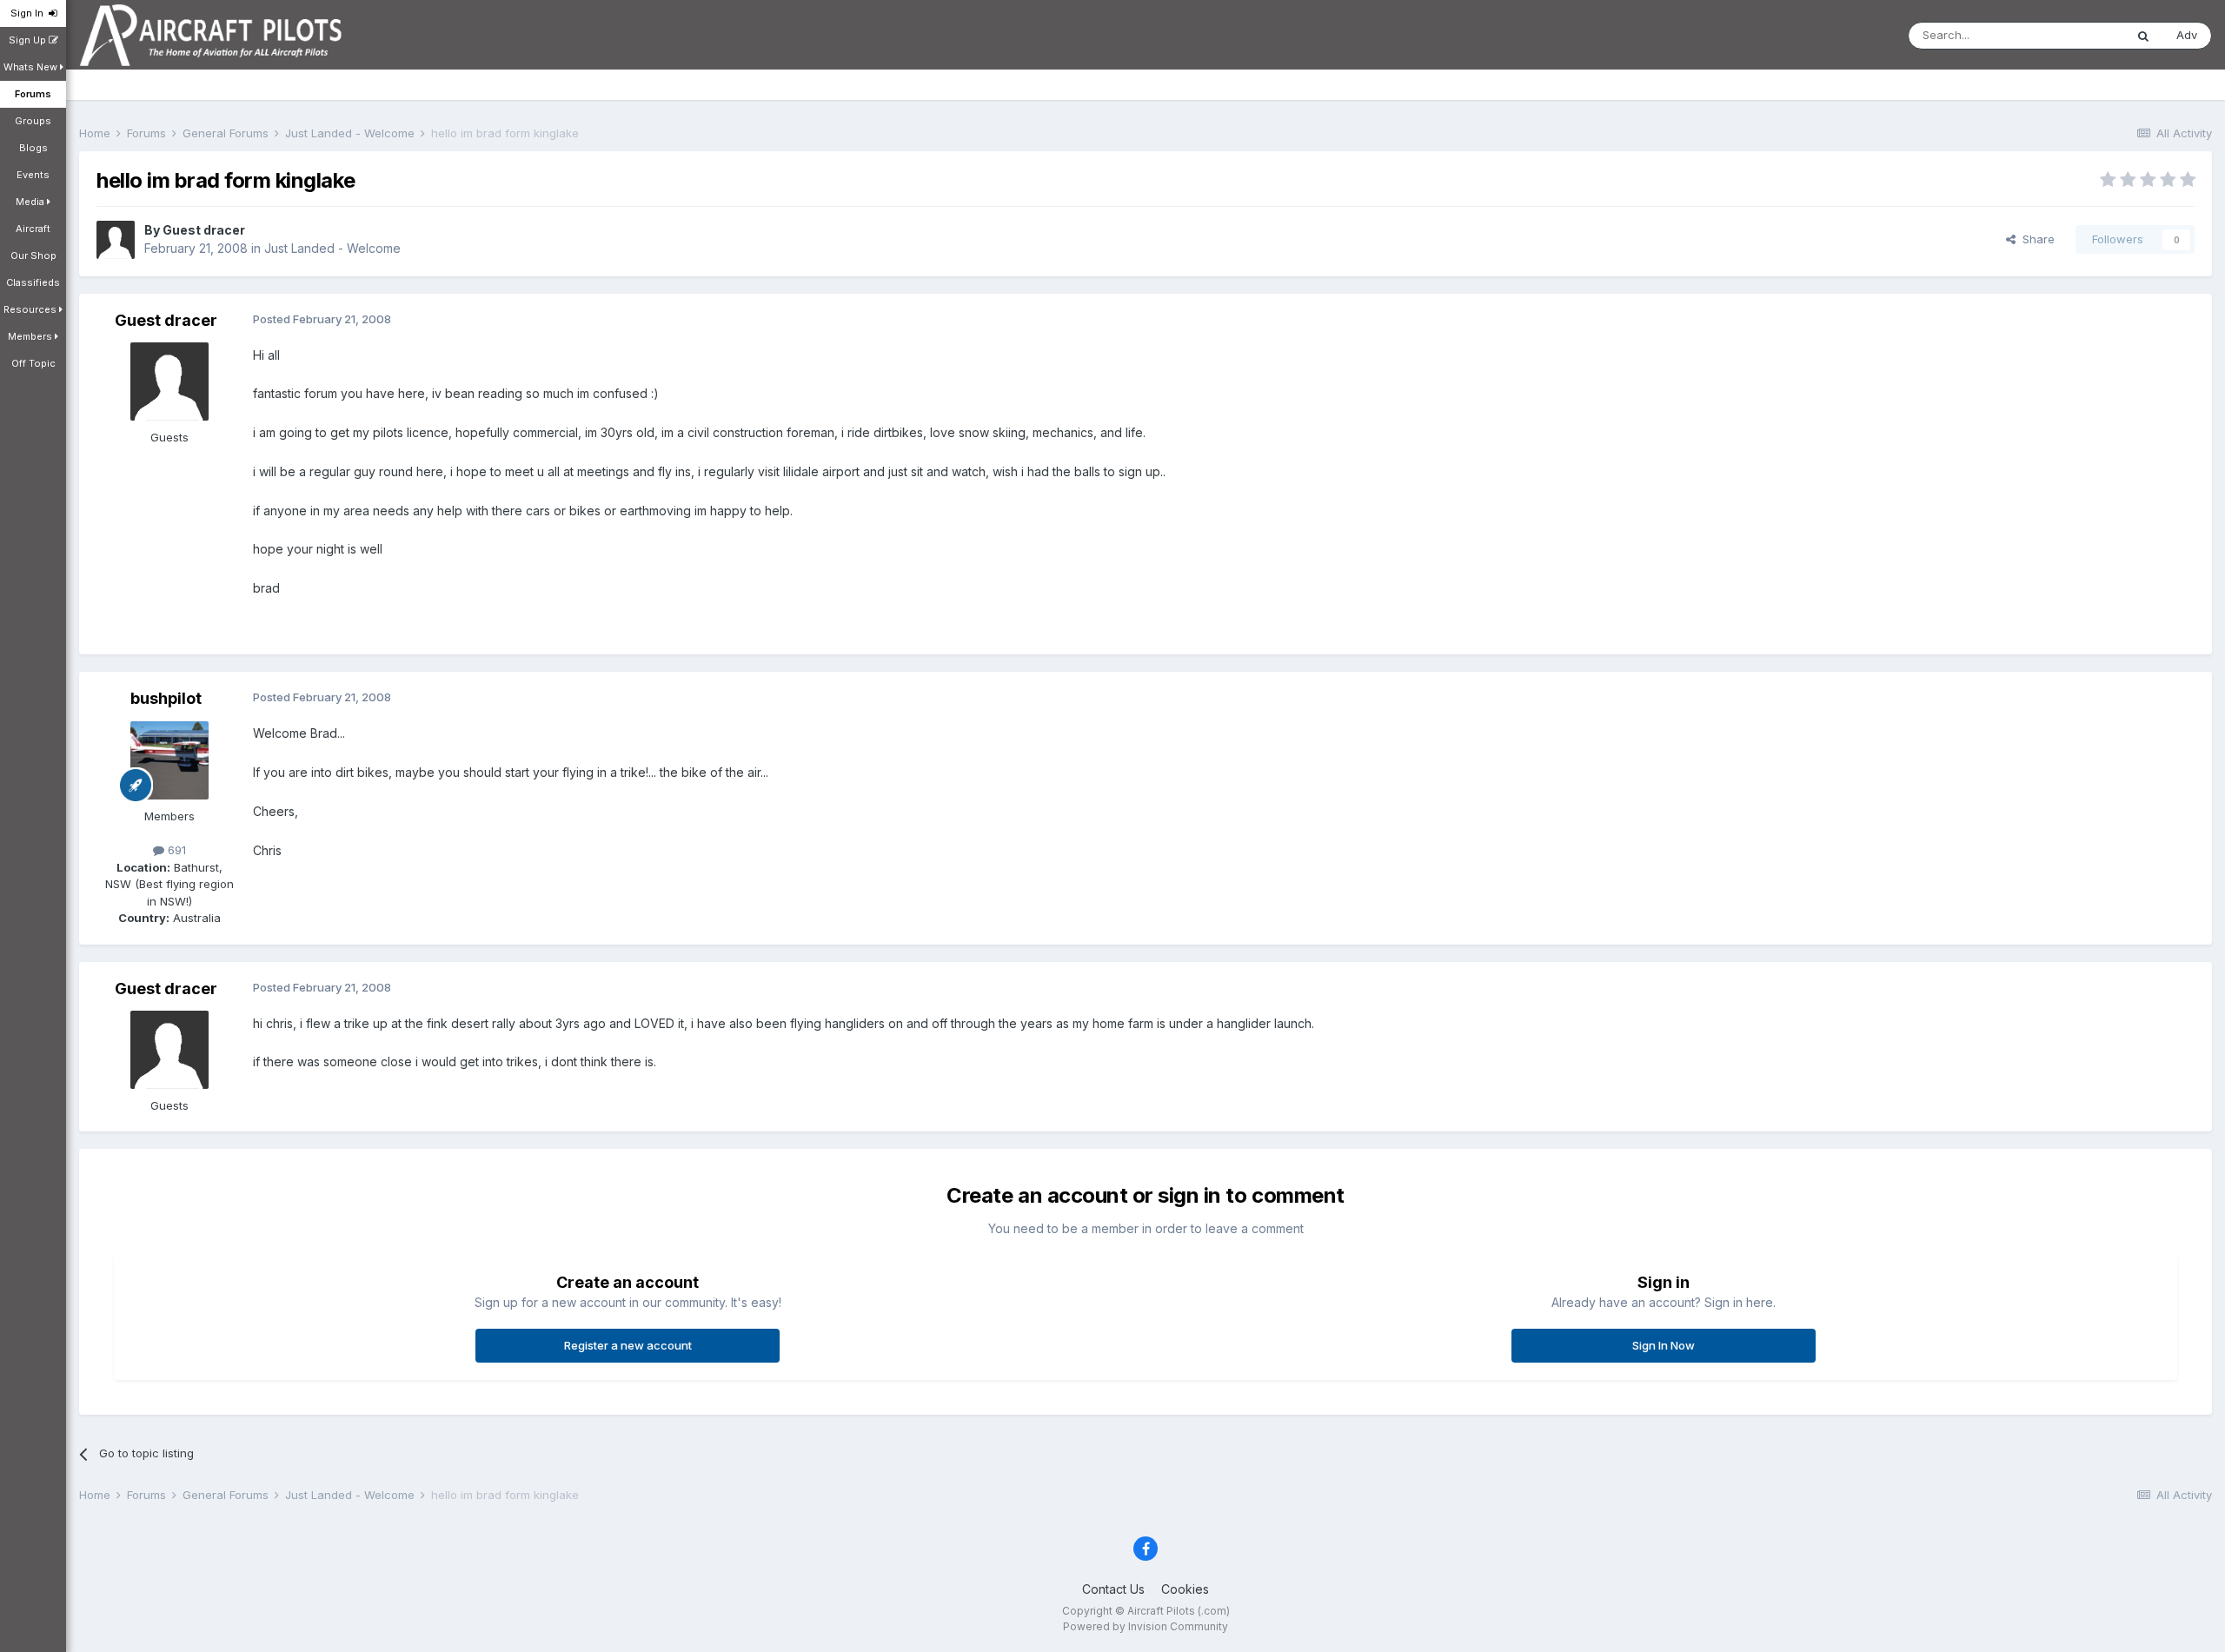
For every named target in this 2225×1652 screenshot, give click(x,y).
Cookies (1185, 1589)
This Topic (2073, 35)
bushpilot (166, 698)
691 (175, 850)
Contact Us (1113, 1589)
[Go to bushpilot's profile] (169, 760)
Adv (2187, 35)
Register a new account (628, 1345)
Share (2035, 239)
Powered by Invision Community (1146, 1626)
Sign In (30, 13)
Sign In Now (1664, 1345)
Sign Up (29, 40)
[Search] (2143, 36)
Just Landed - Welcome (332, 248)
